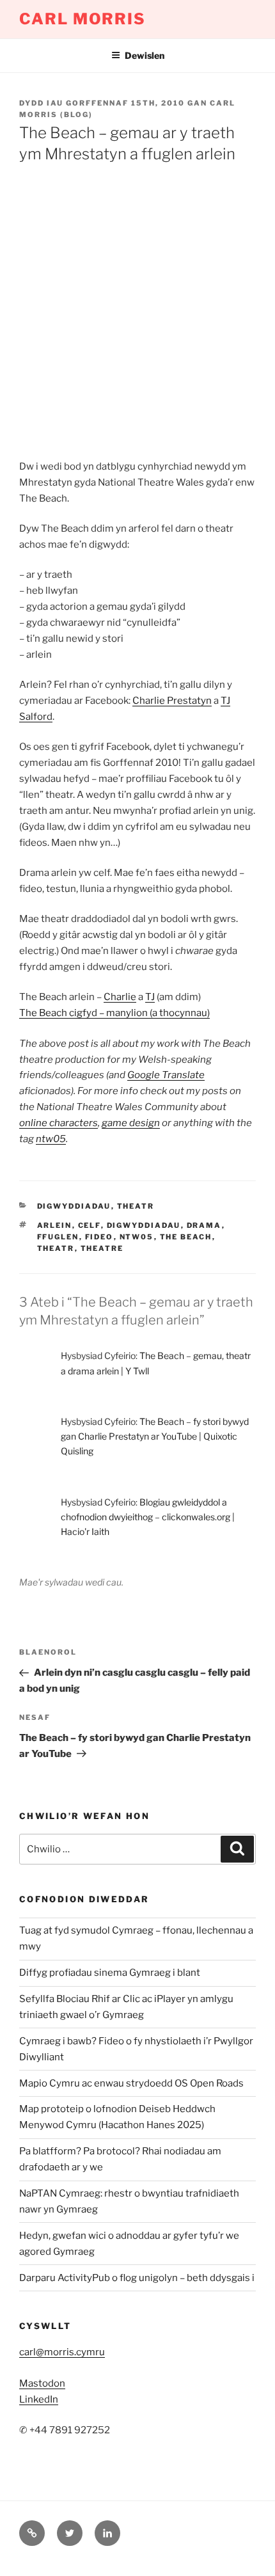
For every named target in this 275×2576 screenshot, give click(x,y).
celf (90, 1225)
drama (204, 1225)
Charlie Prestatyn (172, 701)
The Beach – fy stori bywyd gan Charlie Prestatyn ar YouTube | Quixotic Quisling (155, 1436)
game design (131, 1123)
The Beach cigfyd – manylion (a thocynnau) (114, 1013)
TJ (150, 997)
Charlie (120, 997)
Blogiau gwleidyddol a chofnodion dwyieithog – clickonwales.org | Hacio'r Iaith (148, 1517)
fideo (99, 1237)
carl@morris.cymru (62, 2352)
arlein (55, 1225)
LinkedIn (39, 2399)
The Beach (186, 1237)
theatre (102, 1248)
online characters (59, 1123)
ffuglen (58, 1237)
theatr (136, 1206)
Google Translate (166, 1075)
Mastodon (42, 2383)
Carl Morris (82, 19)
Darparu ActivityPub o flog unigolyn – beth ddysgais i (137, 2278)
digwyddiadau (74, 1206)
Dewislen (145, 55)
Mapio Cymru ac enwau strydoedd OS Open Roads (131, 2083)
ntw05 (51, 1139)
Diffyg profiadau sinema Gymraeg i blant (110, 1973)
